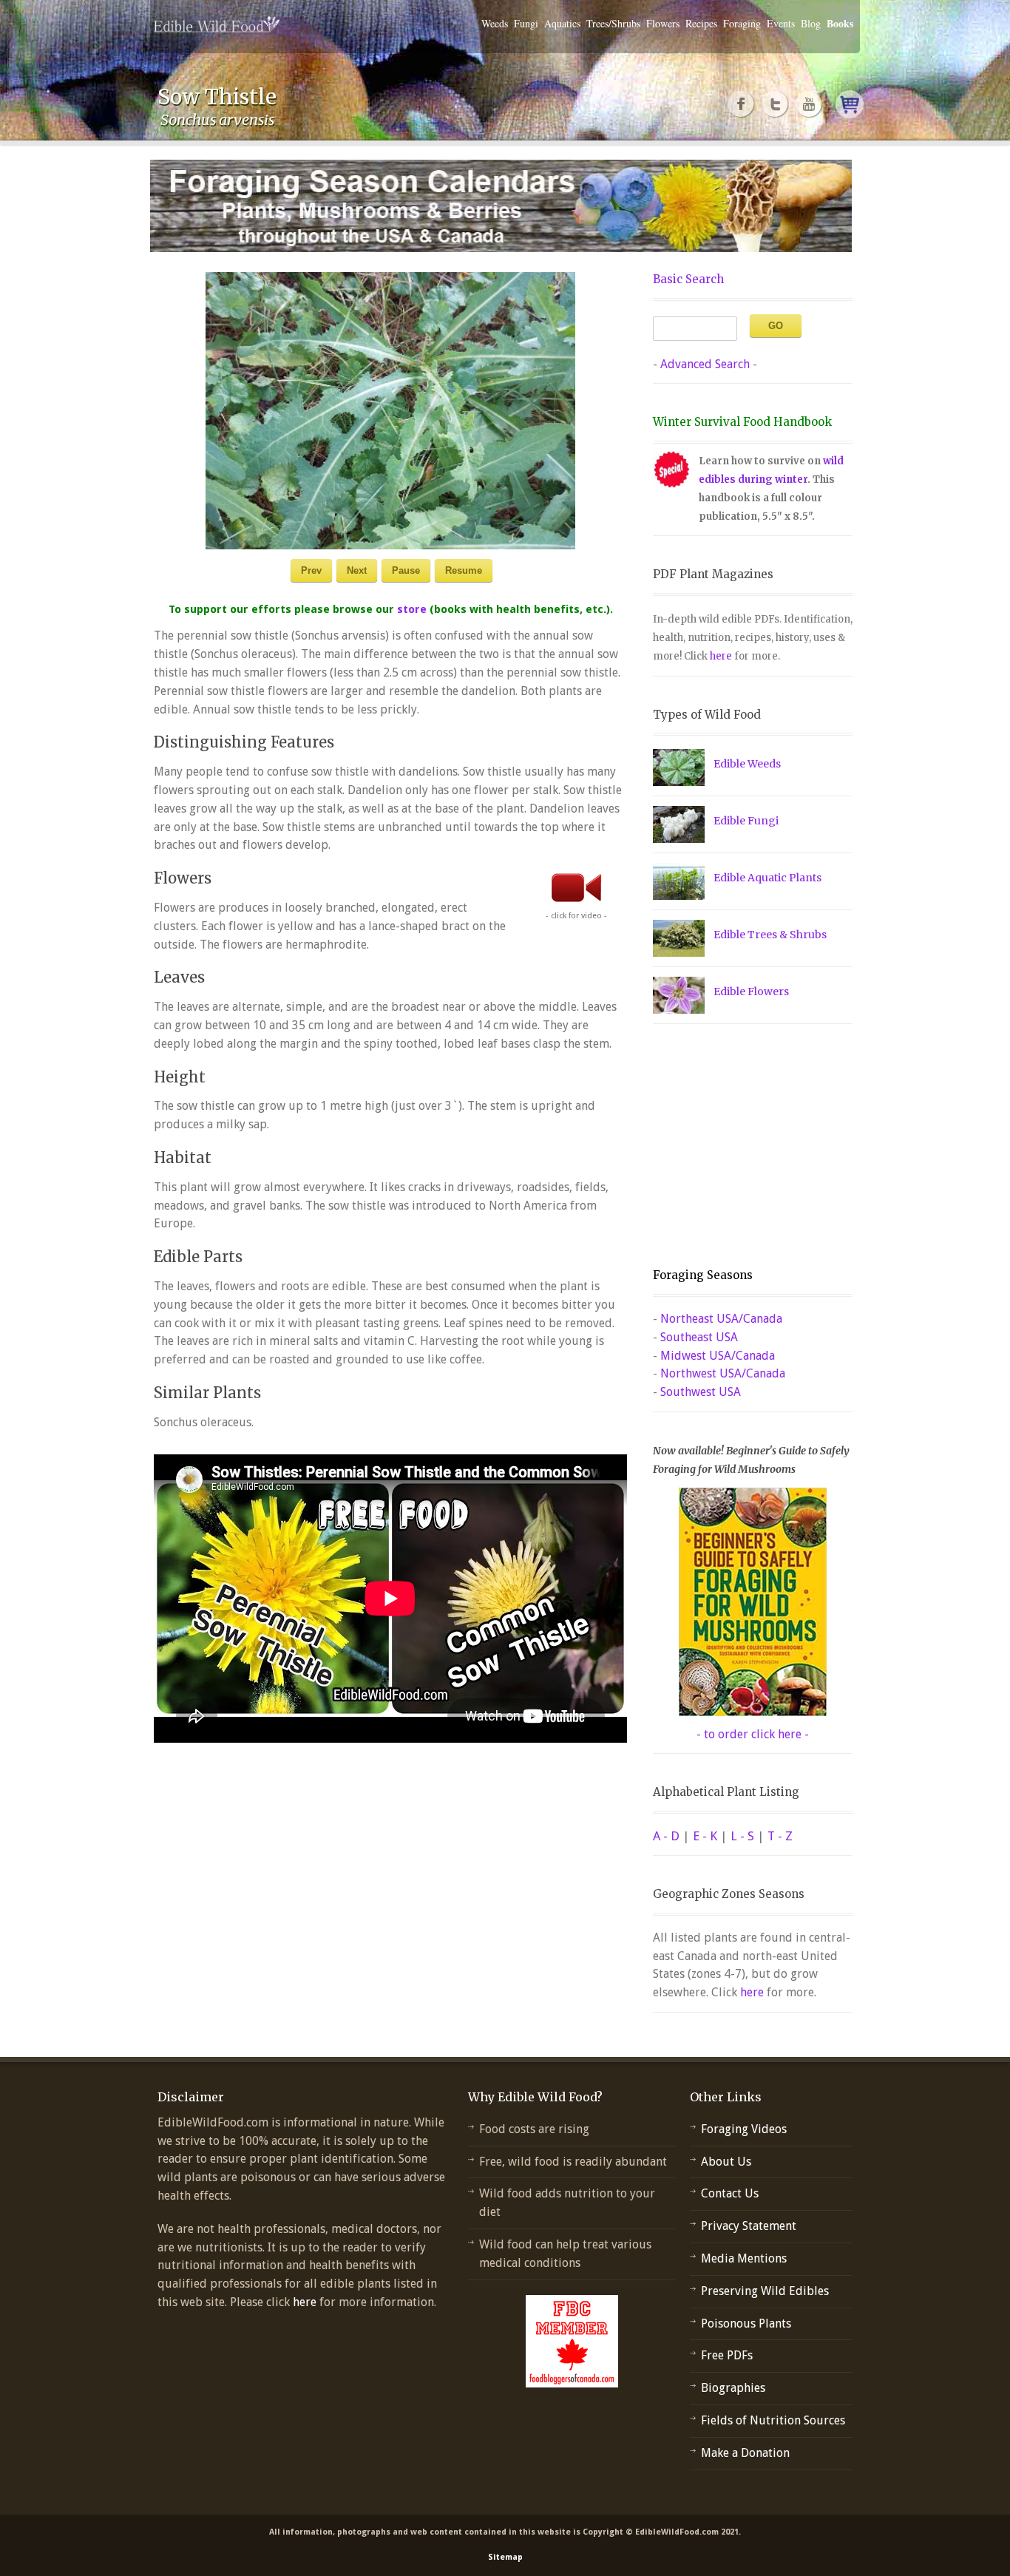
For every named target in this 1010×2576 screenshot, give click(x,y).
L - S (742, 1836)
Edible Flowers (751, 992)
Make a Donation (745, 2453)
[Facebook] (742, 104)
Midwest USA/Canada (718, 1356)
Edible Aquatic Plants (767, 878)
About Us (726, 2162)
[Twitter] (776, 104)
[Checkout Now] (850, 104)
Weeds (495, 23)
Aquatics (562, 23)
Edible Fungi (746, 821)
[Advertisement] (745, 1146)
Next (357, 570)
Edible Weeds (747, 764)
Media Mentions (744, 2258)
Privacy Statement (749, 2226)
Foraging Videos (744, 2129)
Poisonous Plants (746, 2324)
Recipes (701, 23)
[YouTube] (810, 104)
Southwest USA (701, 1392)
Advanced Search (705, 364)
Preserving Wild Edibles (765, 2291)
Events (781, 23)
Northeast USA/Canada (721, 1319)
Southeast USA (699, 1337)
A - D (666, 1836)
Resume (464, 570)
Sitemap (505, 2557)
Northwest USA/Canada (723, 1373)
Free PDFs (727, 2355)
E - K (705, 1836)
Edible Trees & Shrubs (770, 935)
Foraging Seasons (703, 1275)
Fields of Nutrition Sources (773, 2420)
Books (840, 23)
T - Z (780, 1836)
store (412, 609)
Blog (811, 23)
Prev (311, 570)
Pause (406, 570)
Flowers (663, 23)
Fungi (526, 23)
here (721, 656)
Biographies (733, 2388)
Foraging (742, 23)
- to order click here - (753, 1734)
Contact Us (730, 2193)
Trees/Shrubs (613, 23)
